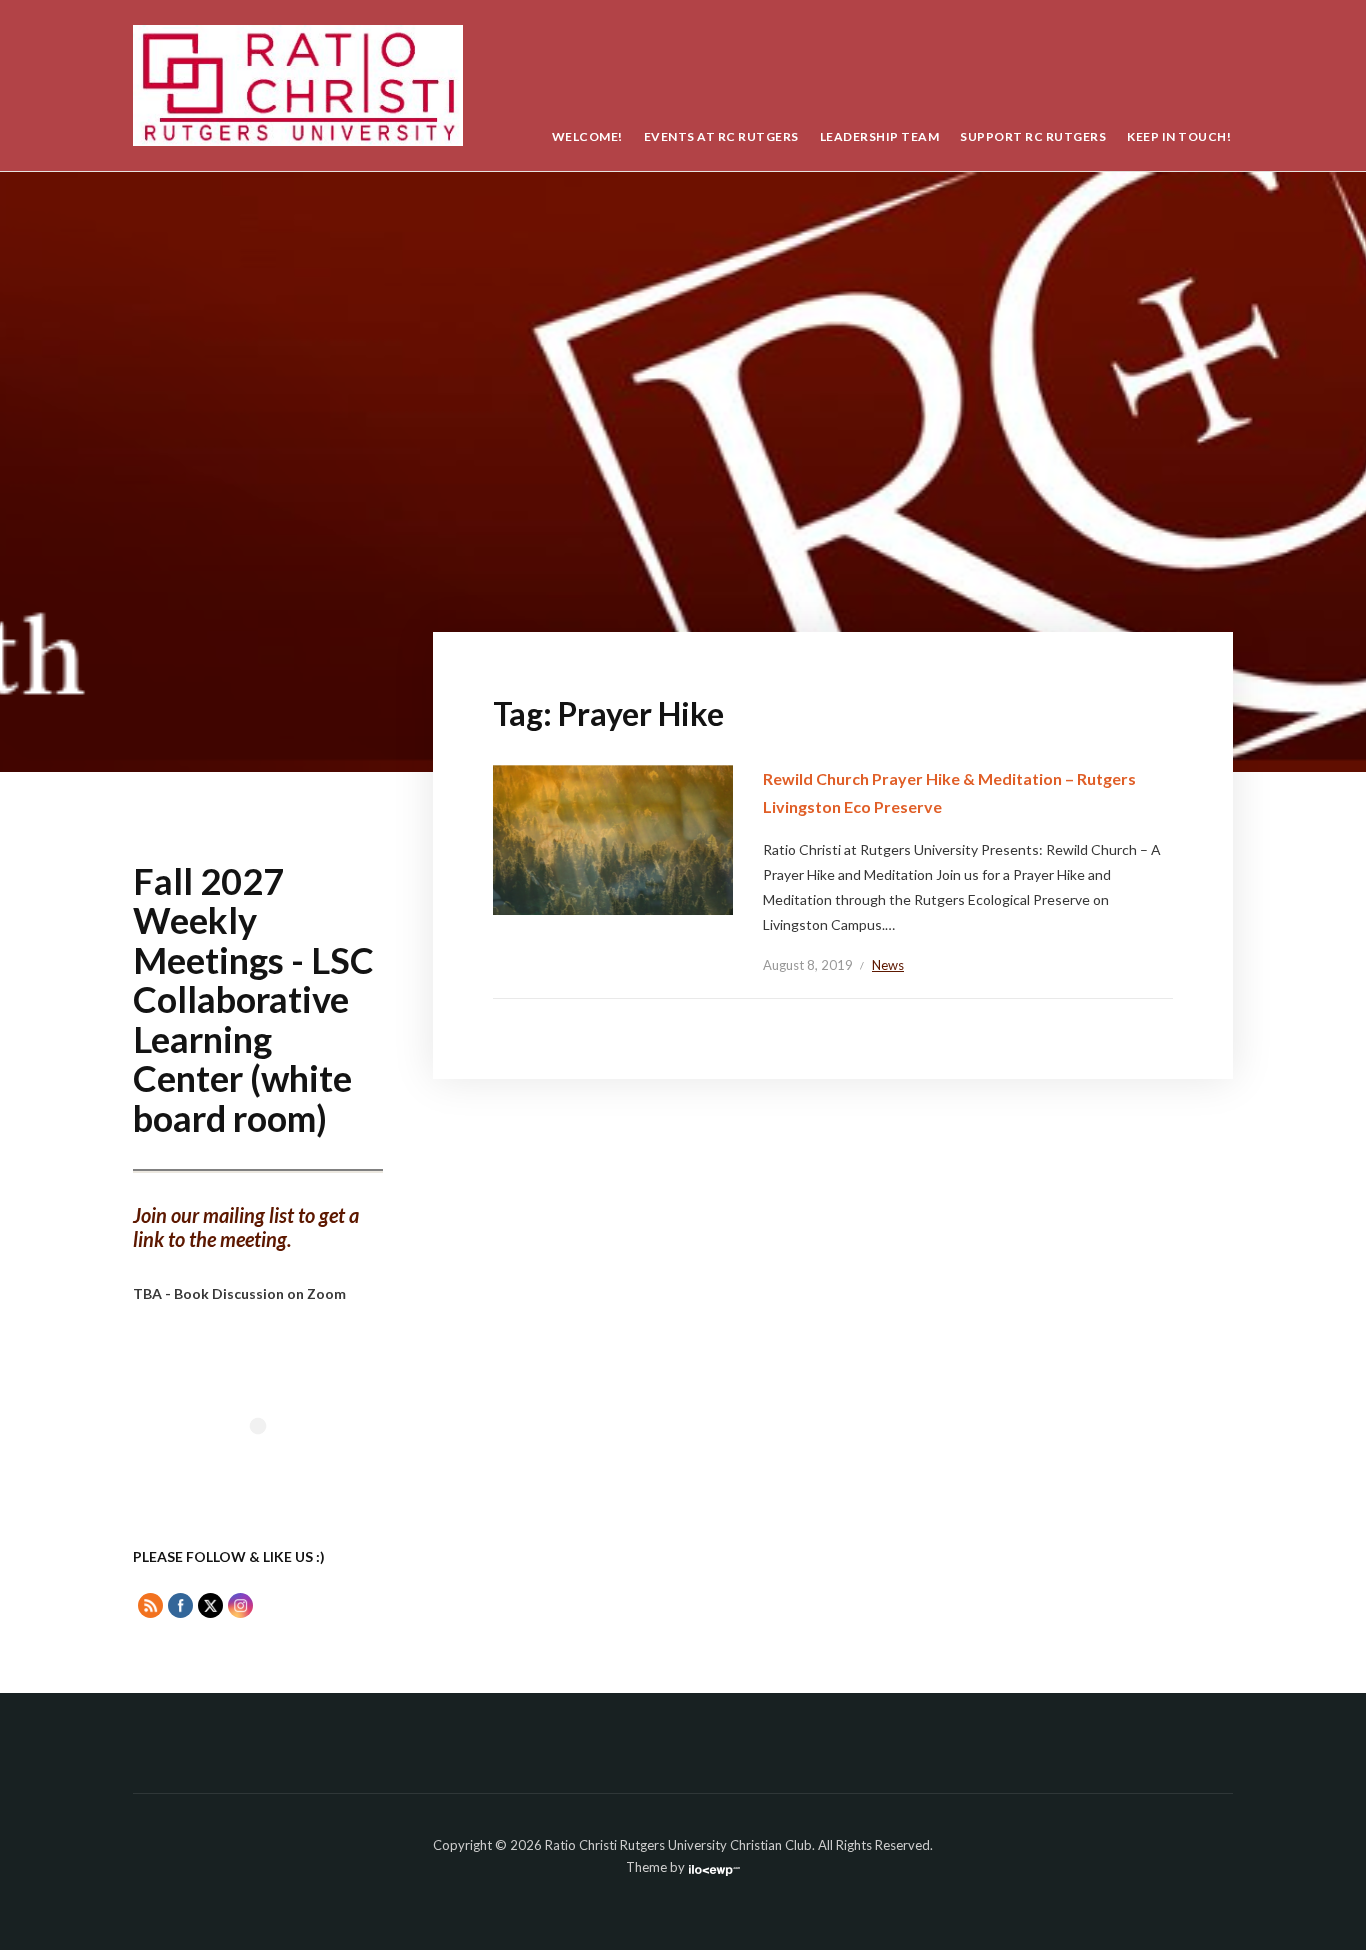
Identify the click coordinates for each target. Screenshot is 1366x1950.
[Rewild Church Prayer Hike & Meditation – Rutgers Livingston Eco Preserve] (613, 838)
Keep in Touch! (1179, 136)
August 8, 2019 (808, 965)
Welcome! (587, 136)
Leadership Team (880, 136)
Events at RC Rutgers (721, 136)
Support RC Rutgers (1033, 136)
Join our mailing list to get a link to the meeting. (246, 1227)
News (888, 965)
